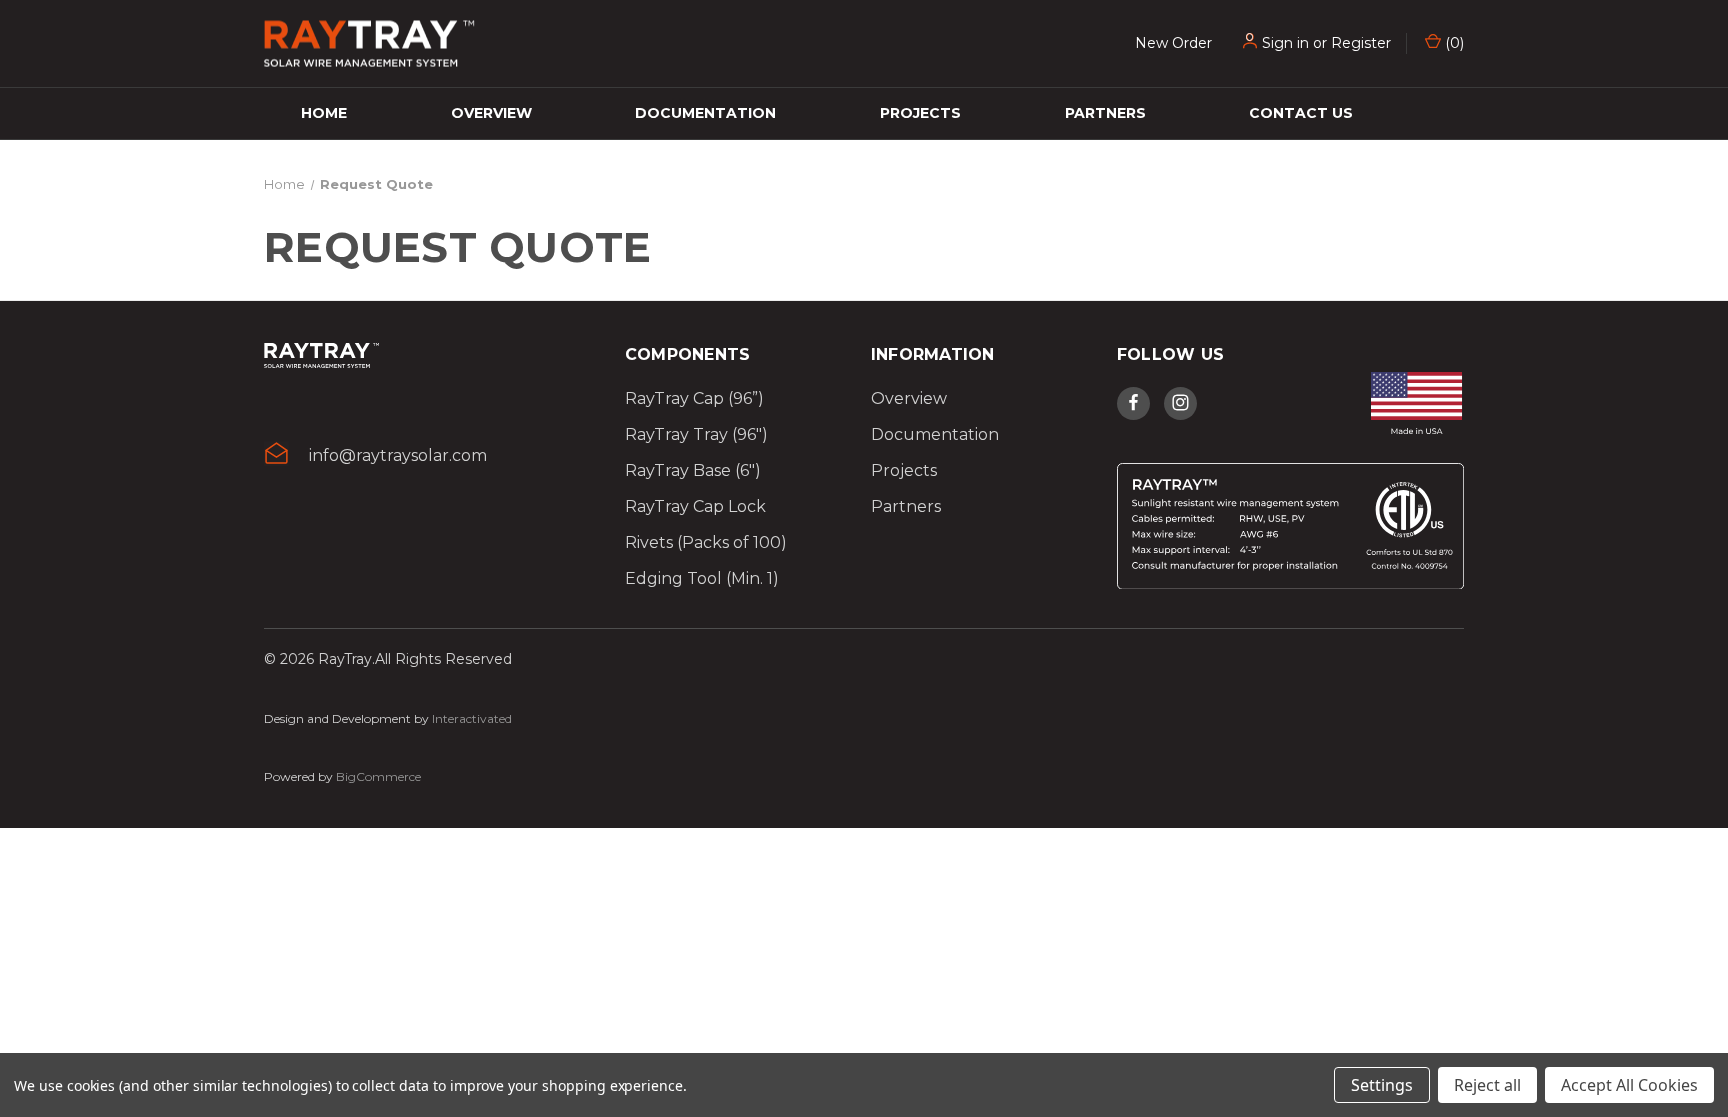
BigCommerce (378, 776)
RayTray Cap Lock (695, 506)
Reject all (1487, 1085)
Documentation (705, 113)
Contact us (1301, 113)
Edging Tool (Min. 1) (702, 578)
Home (324, 113)
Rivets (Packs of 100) (706, 542)
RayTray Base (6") (693, 470)
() (1452, 43)
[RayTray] (321, 362)
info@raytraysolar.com (398, 455)
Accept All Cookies (1629, 1085)
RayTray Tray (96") (696, 434)
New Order (1173, 43)
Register (1361, 43)
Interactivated (472, 718)
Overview (491, 113)
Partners (1105, 113)
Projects (920, 113)
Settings (1382, 1085)
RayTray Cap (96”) (694, 398)
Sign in (1285, 43)
